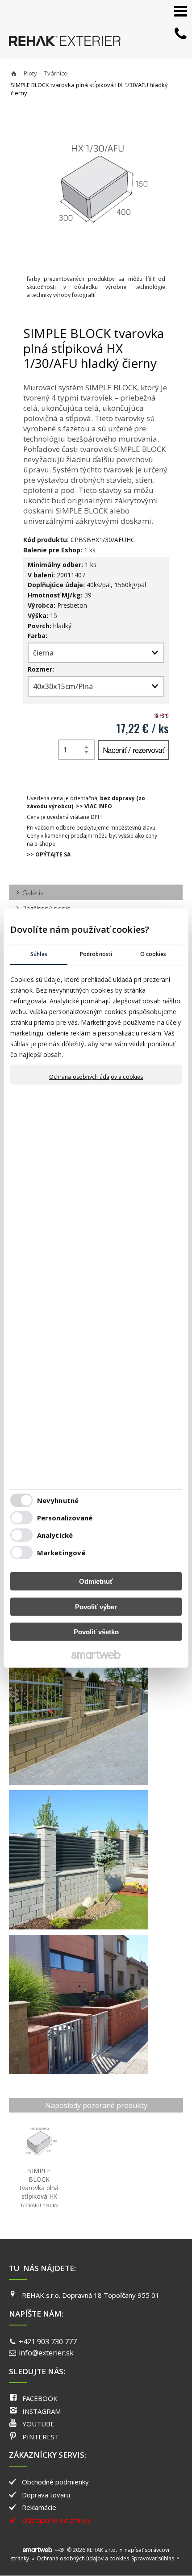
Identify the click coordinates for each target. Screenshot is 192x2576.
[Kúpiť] (133, 750)
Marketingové (61, 1553)
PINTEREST (41, 2437)
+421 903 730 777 (48, 2342)
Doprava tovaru (46, 2495)
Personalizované (65, 1518)
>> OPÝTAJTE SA (49, 854)
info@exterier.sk (46, 2353)
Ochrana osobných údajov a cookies (96, 1077)
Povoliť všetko (96, 1632)
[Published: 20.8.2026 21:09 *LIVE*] (59, 2550)
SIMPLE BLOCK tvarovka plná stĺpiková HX (40, 2192)
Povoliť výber (96, 1607)
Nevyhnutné (58, 1500)
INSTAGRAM (42, 2411)
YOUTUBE (38, 2424)
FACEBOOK (40, 2398)
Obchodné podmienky (55, 2482)
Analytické (55, 1535)
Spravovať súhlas (153, 2558)
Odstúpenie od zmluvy (56, 2520)
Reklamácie (39, 2507)
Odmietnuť (96, 1581)
